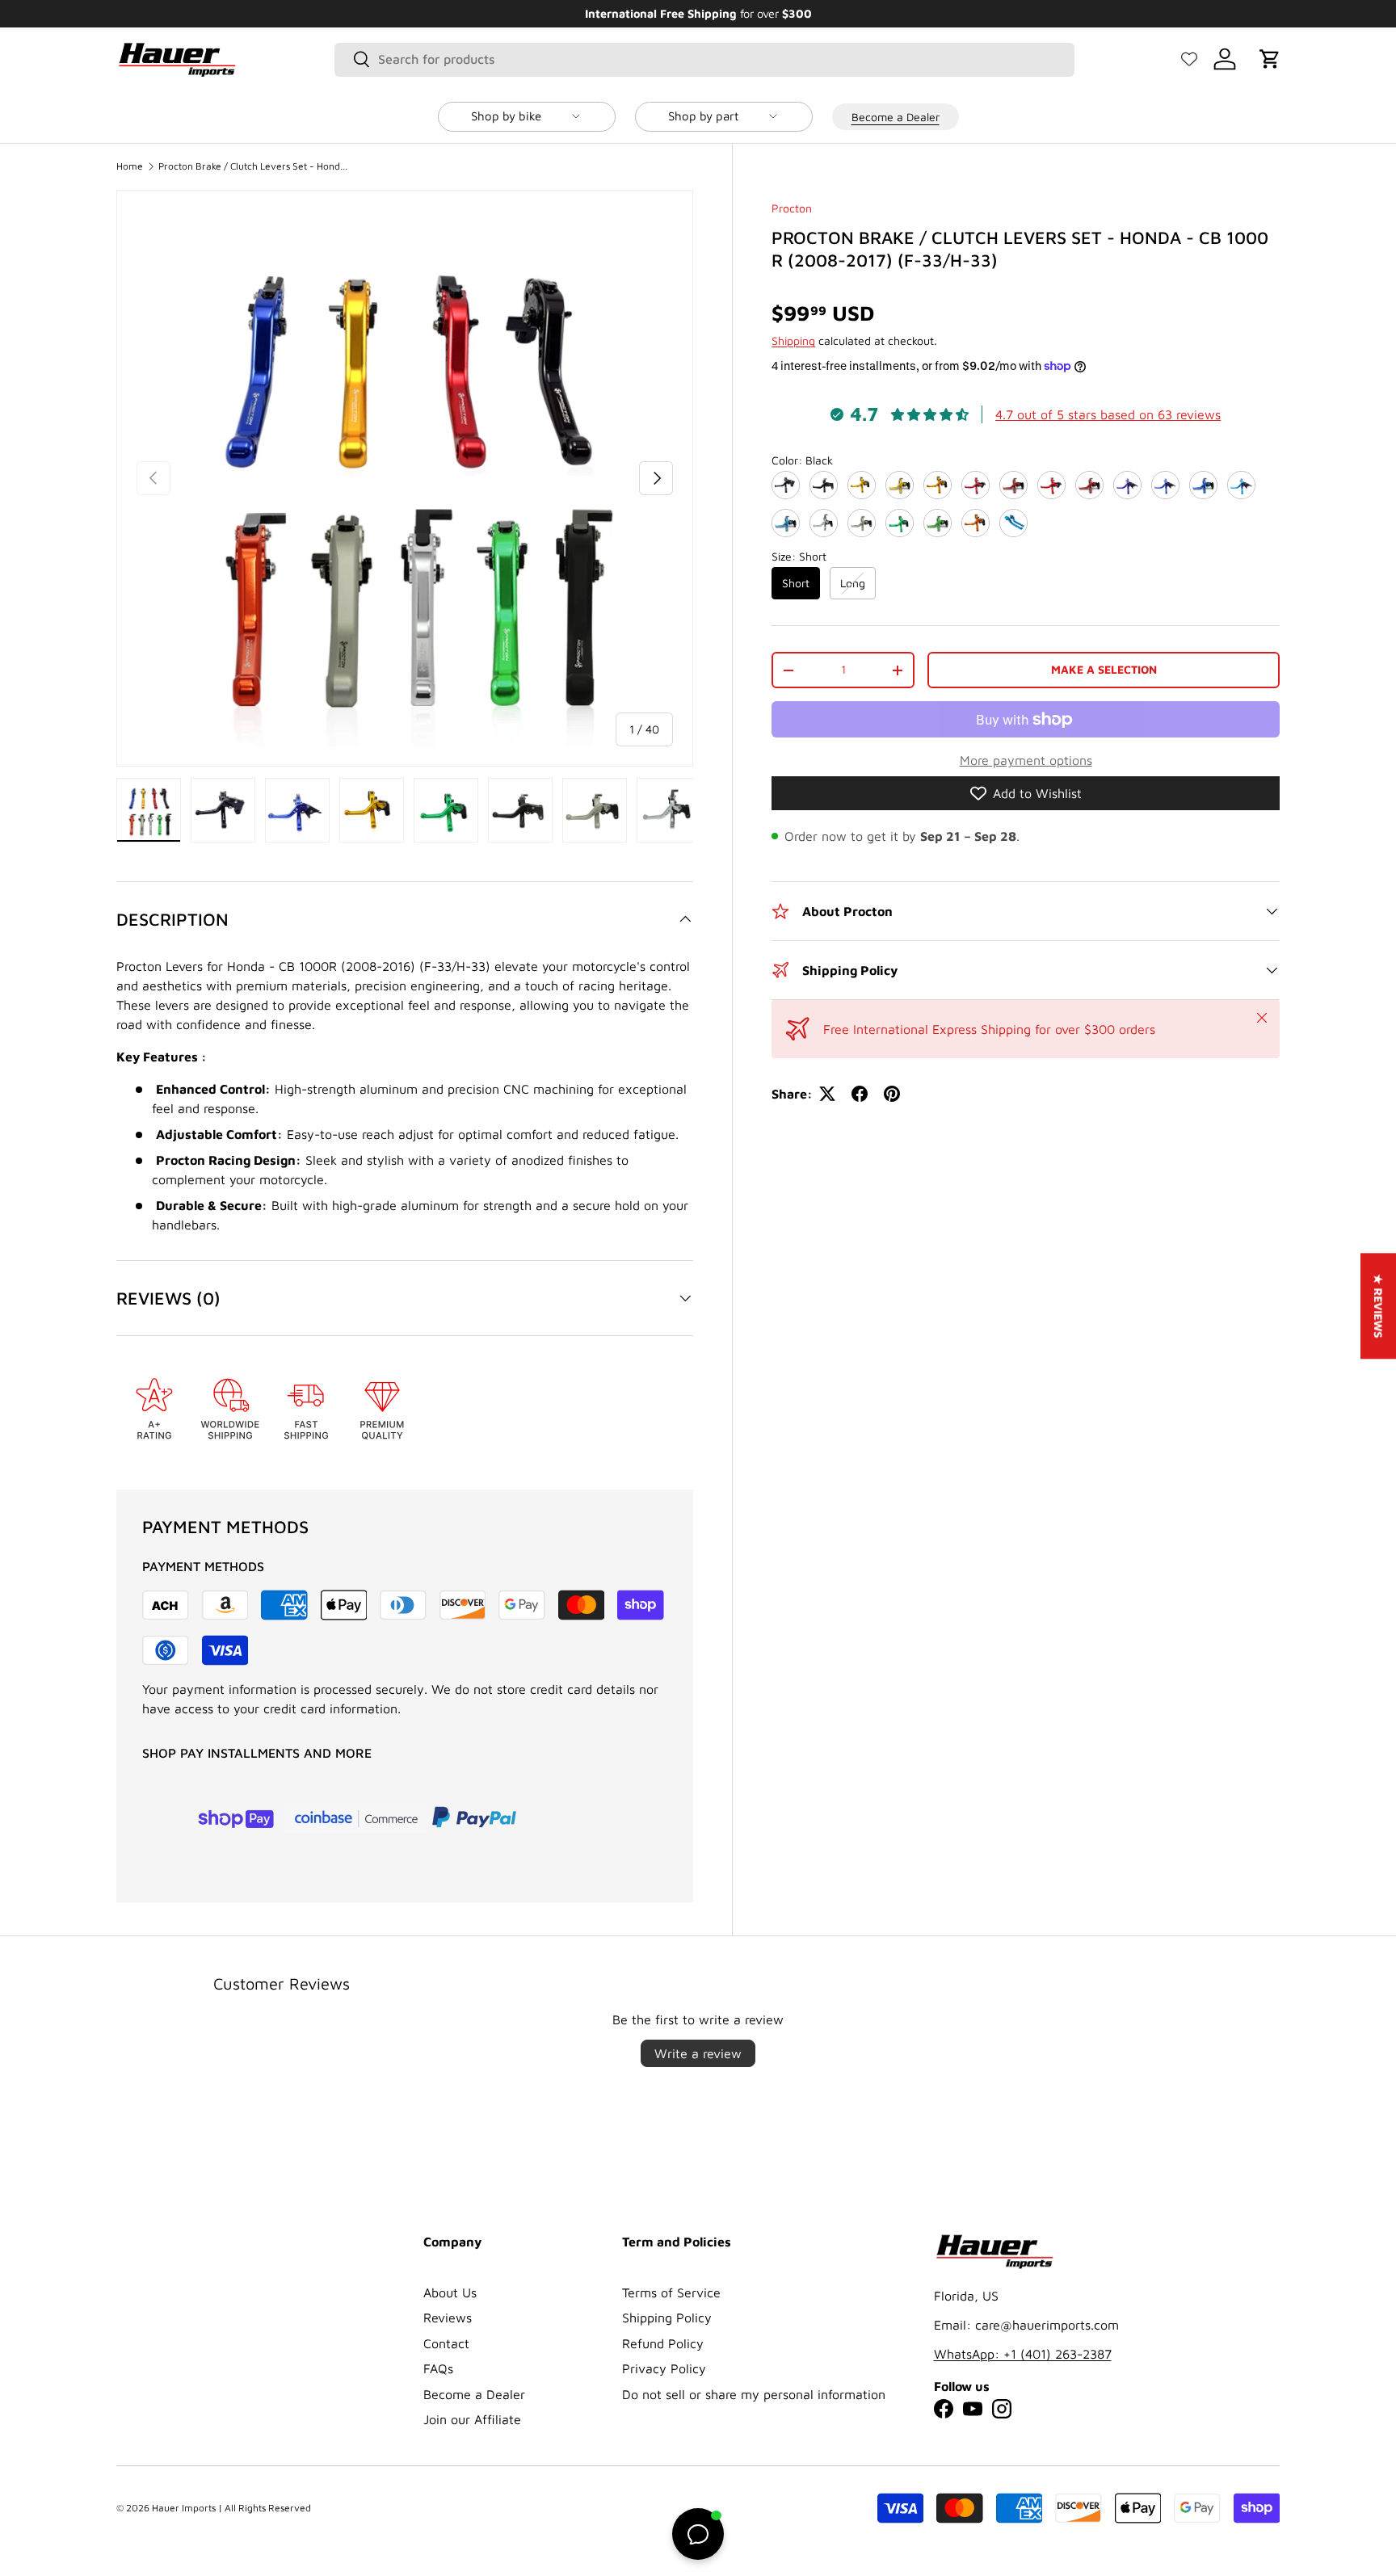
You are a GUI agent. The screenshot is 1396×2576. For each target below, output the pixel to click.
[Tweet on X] (827, 1094)
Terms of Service (671, 2292)
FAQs (438, 2368)
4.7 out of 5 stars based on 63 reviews (1108, 414)
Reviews (448, 2318)
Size (799, 556)
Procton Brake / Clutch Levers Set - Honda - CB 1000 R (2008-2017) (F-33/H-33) (255, 166)
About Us (450, 2292)
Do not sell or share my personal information (754, 2394)
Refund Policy (663, 2343)
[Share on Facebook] (860, 1094)
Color (802, 460)
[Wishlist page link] (1189, 59)
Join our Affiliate (472, 2419)
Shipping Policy (667, 2318)
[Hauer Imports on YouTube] (973, 2409)
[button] (1270, 59)
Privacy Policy (664, 2368)
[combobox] (705, 59)
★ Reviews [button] (1379, 1306)
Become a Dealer (896, 116)
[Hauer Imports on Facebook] (944, 2409)
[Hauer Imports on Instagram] (1002, 2409)
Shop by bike (506, 116)
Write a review (698, 2053)
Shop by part (703, 116)
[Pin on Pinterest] (892, 1094)
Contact (446, 2343)
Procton (792, 208)
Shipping (793, 340)
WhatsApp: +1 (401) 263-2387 (1023, 2354)
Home (130, 166)
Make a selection (1104, 669)
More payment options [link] (1026, 760)
